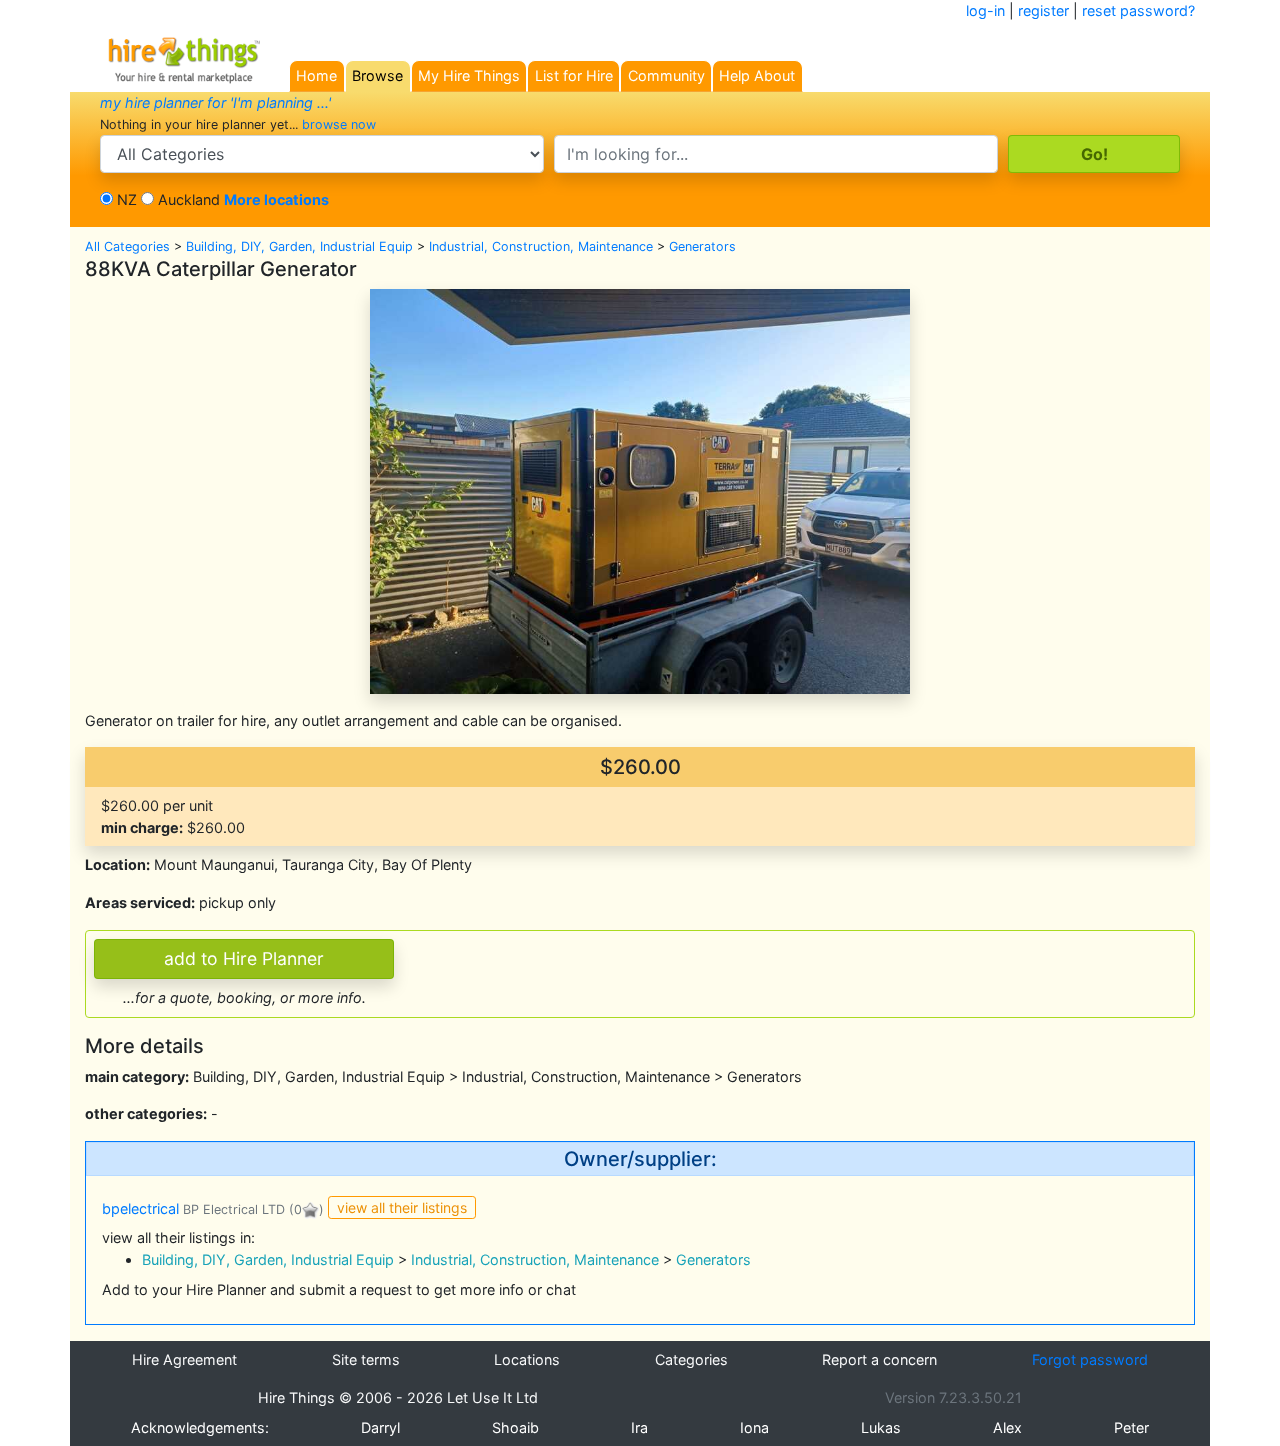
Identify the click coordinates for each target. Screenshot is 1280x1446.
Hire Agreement (184, 1359)
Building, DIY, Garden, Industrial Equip (299, 246)
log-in (985, 10)
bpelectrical (193, 1208)
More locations (276, 199)
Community (666, 75)
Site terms (366, 1359)
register (1043, 10)
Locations (527, 1359)
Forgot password (1090, 1359)
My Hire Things (469, 75)
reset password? (1138, 10)
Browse (377, 75)
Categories (691, 1359)
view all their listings (402, 1207)
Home (316, 75)
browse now (339, 124)
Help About (757, 75)
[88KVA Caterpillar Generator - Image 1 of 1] (640, 489)
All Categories (127, 246)
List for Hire (574, 75)
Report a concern (879, 1359)
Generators (702, 246)
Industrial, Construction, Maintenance (541, 246)
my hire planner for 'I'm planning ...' (215, 102)
